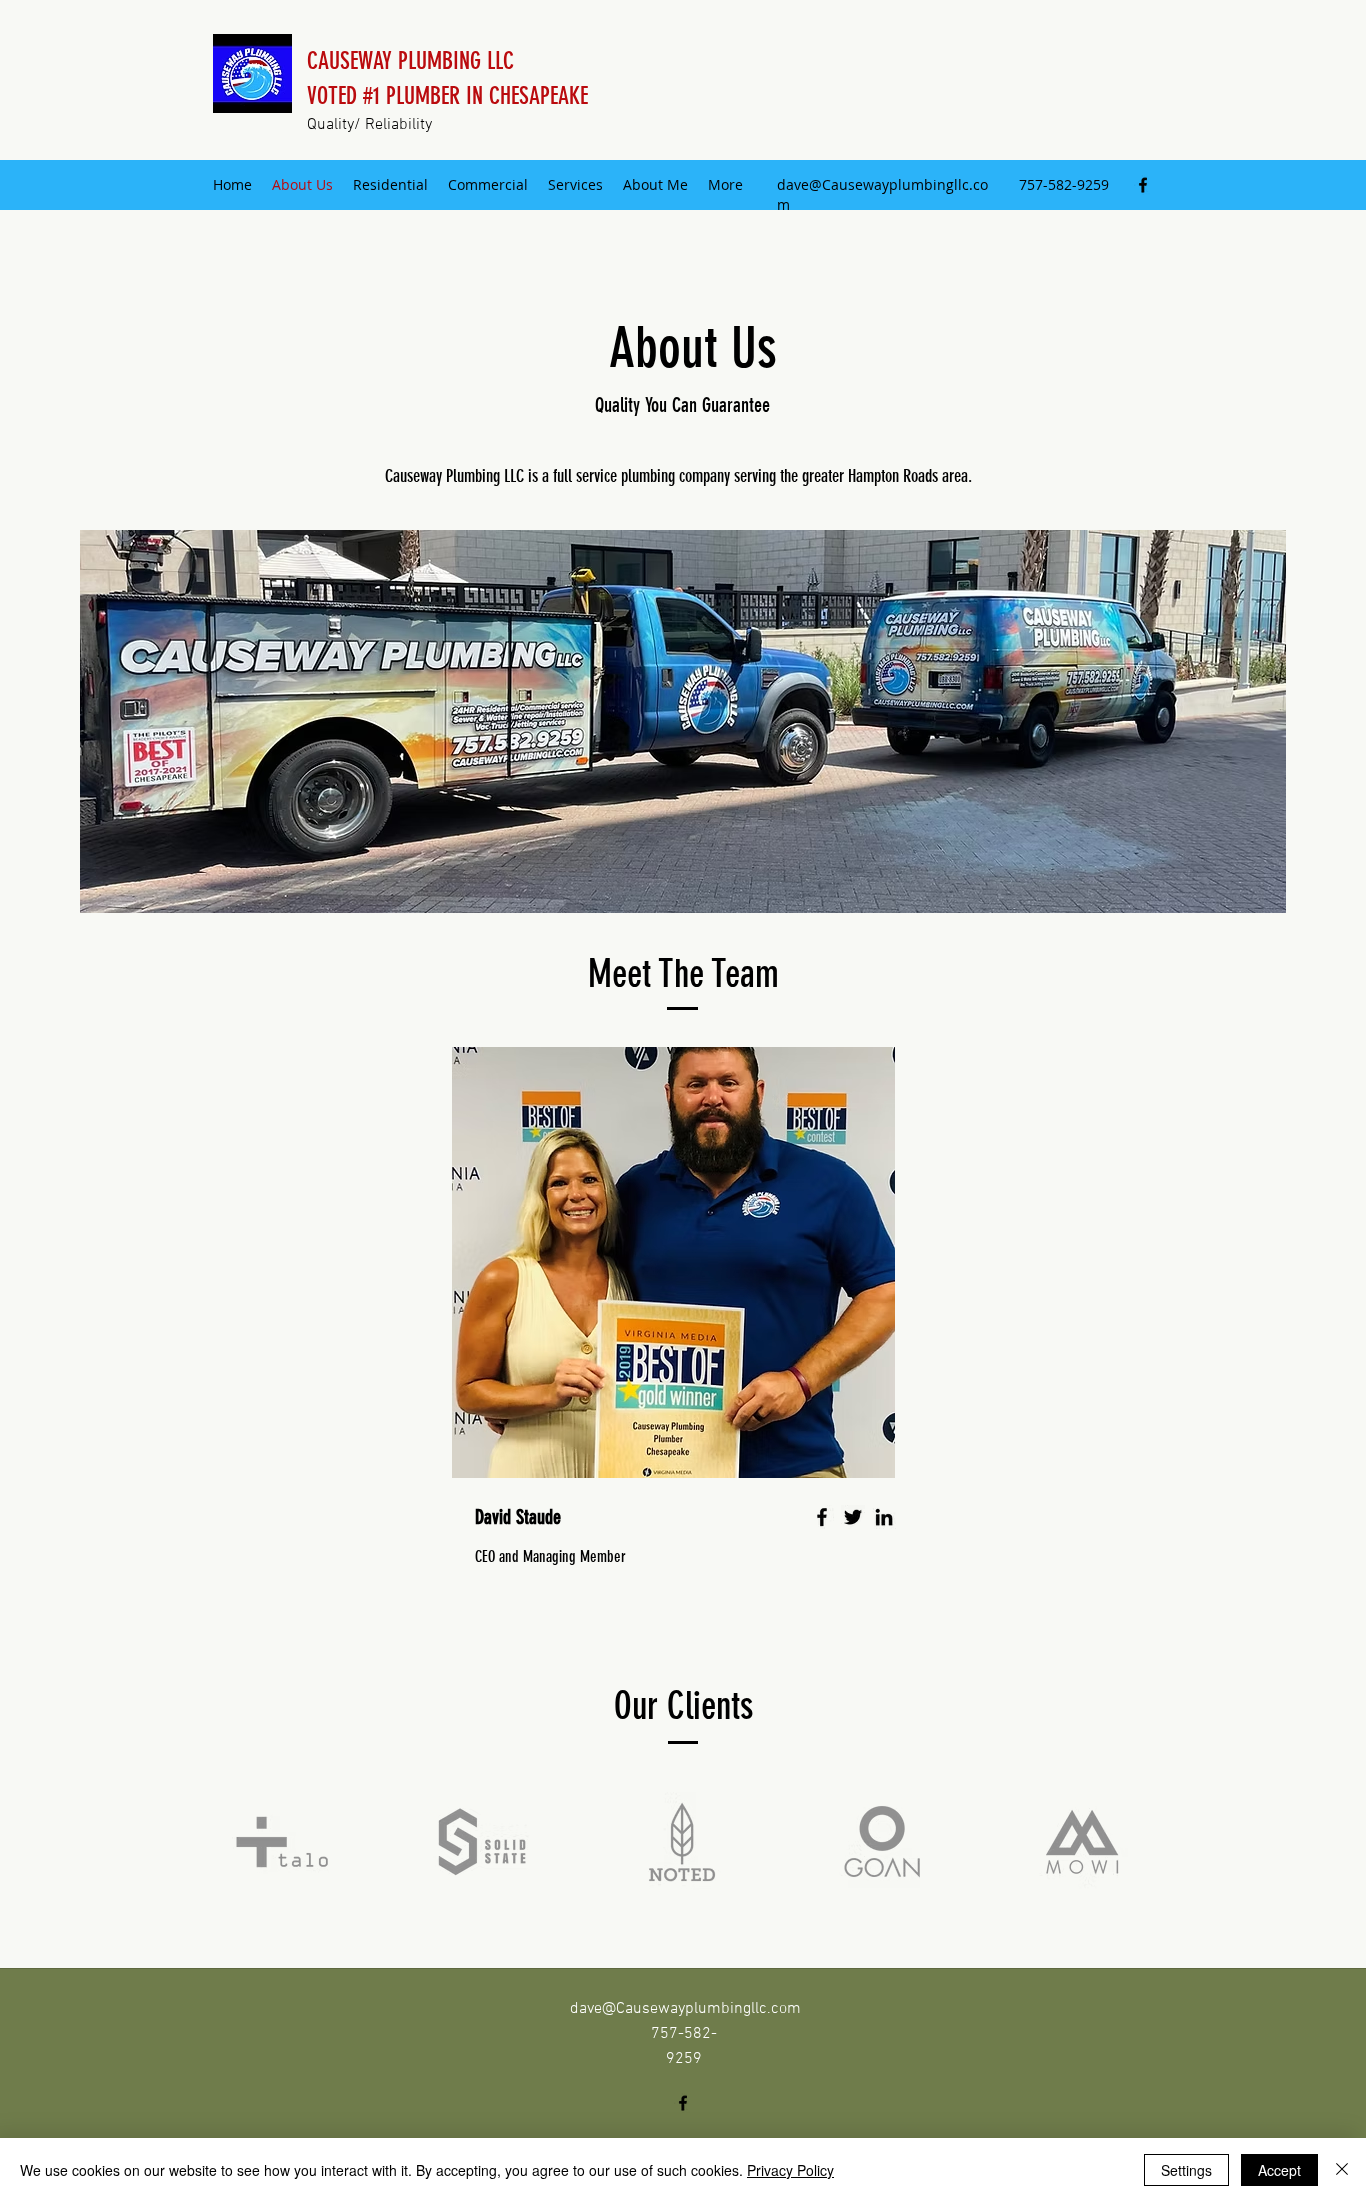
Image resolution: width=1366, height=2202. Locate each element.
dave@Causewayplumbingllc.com (685, 2009)
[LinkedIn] (884, 1517)
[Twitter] (853, 1517)
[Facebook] (1143, 185)
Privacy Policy (790, 2170)
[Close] (1342, 2170)
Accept (1279, 2170)
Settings (1186, 2170)
